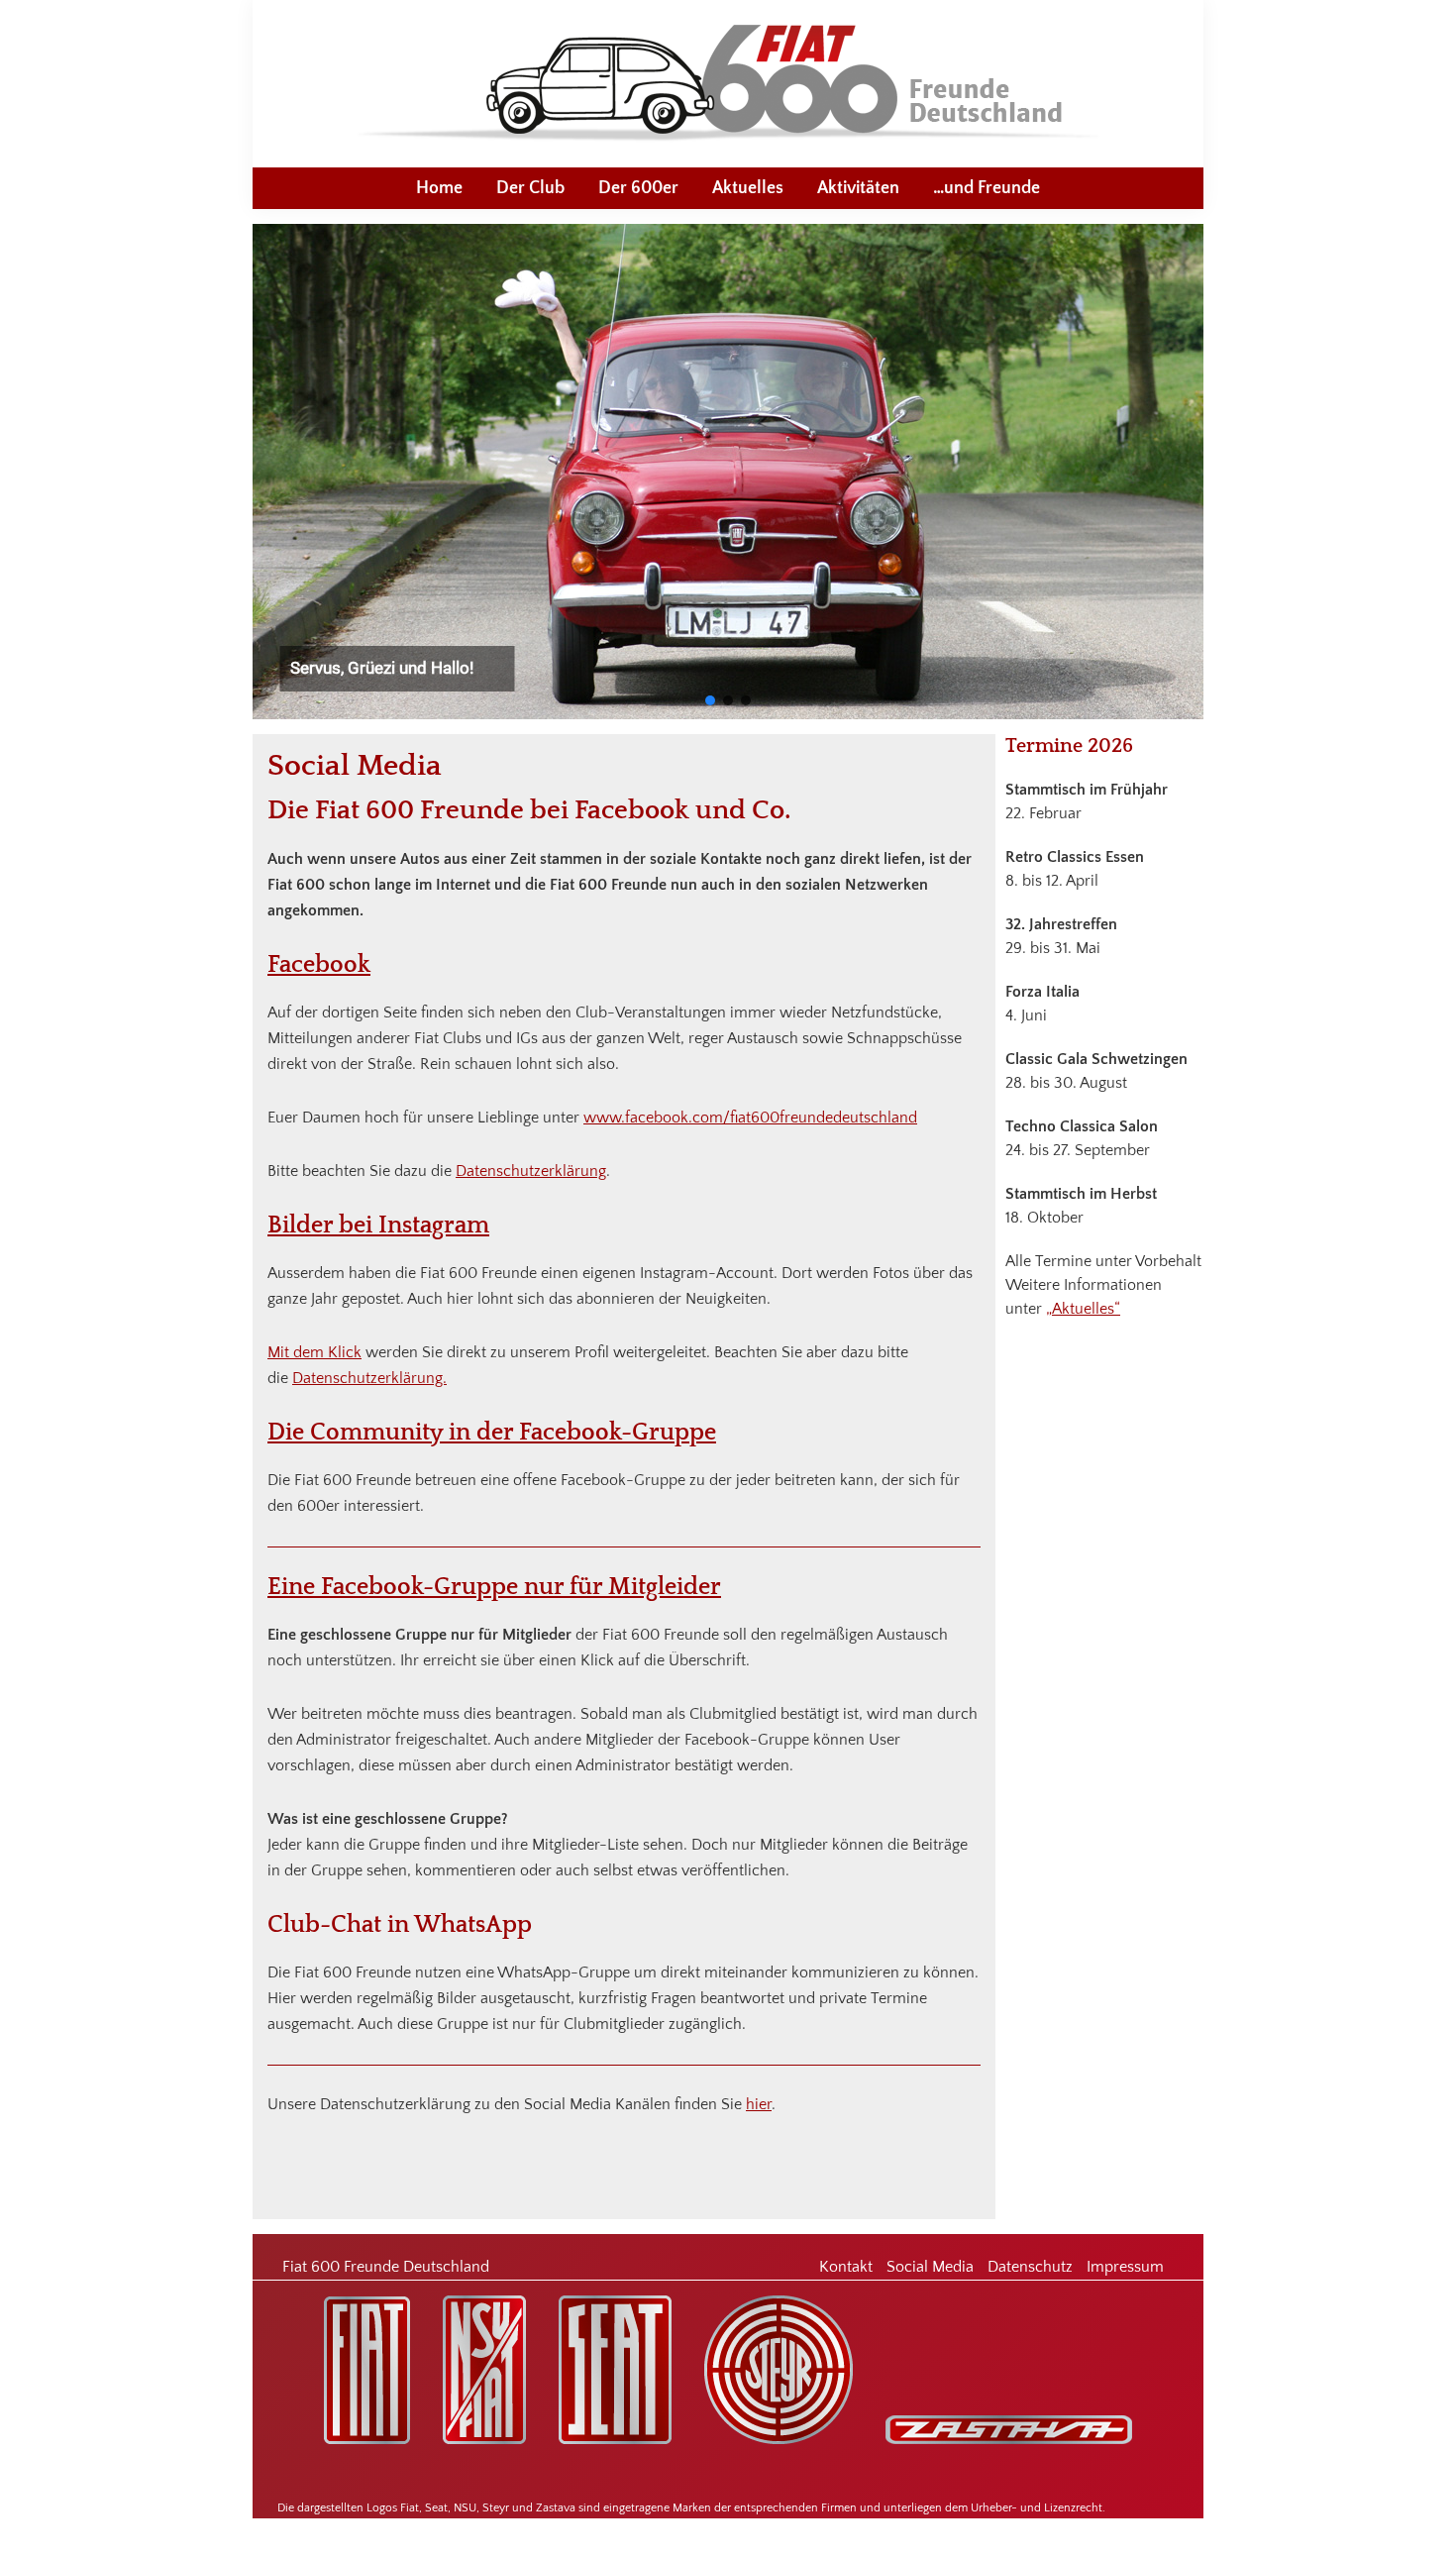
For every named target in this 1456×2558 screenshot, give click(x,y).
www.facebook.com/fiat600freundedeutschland (750, 1118)
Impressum (1125, 2267)
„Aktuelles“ (1083, 1309)
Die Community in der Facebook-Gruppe (492, 1433)
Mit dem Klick (314, 1352)
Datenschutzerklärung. (369, 1378)
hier (759, 2104)
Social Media (930, 2267)
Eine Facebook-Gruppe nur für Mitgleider (494, 1587)
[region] (728, 472)
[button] (710, 700)
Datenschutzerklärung (531, 1171)
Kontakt (846, 2267)
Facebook (319, 965)
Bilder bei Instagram (378, 1226)
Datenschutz (1030, 2267)
